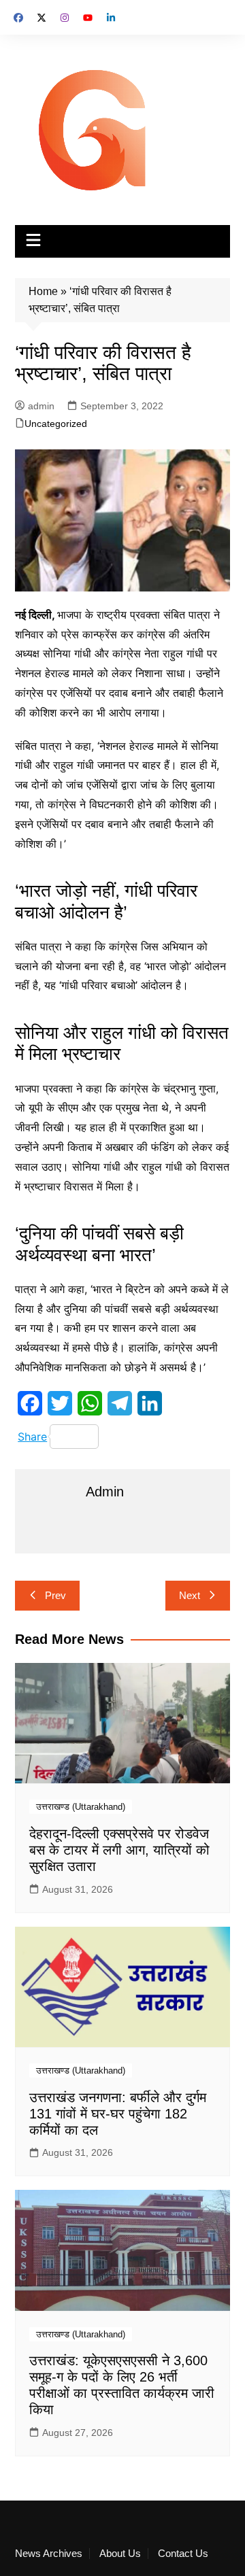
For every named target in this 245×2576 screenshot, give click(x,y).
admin (41, 406)
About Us (120, 2554)
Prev (55, 1595)
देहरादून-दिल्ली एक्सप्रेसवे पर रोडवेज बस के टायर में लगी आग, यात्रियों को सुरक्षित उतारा (119, 1850)
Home (43, 291)
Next (190, 1595)
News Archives (49, 2554)
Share (32, 1437)
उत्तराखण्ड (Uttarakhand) (81, 1807)
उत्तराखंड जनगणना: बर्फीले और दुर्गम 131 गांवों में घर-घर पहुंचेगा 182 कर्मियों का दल (118, 2114)
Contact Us (183, 2554)
